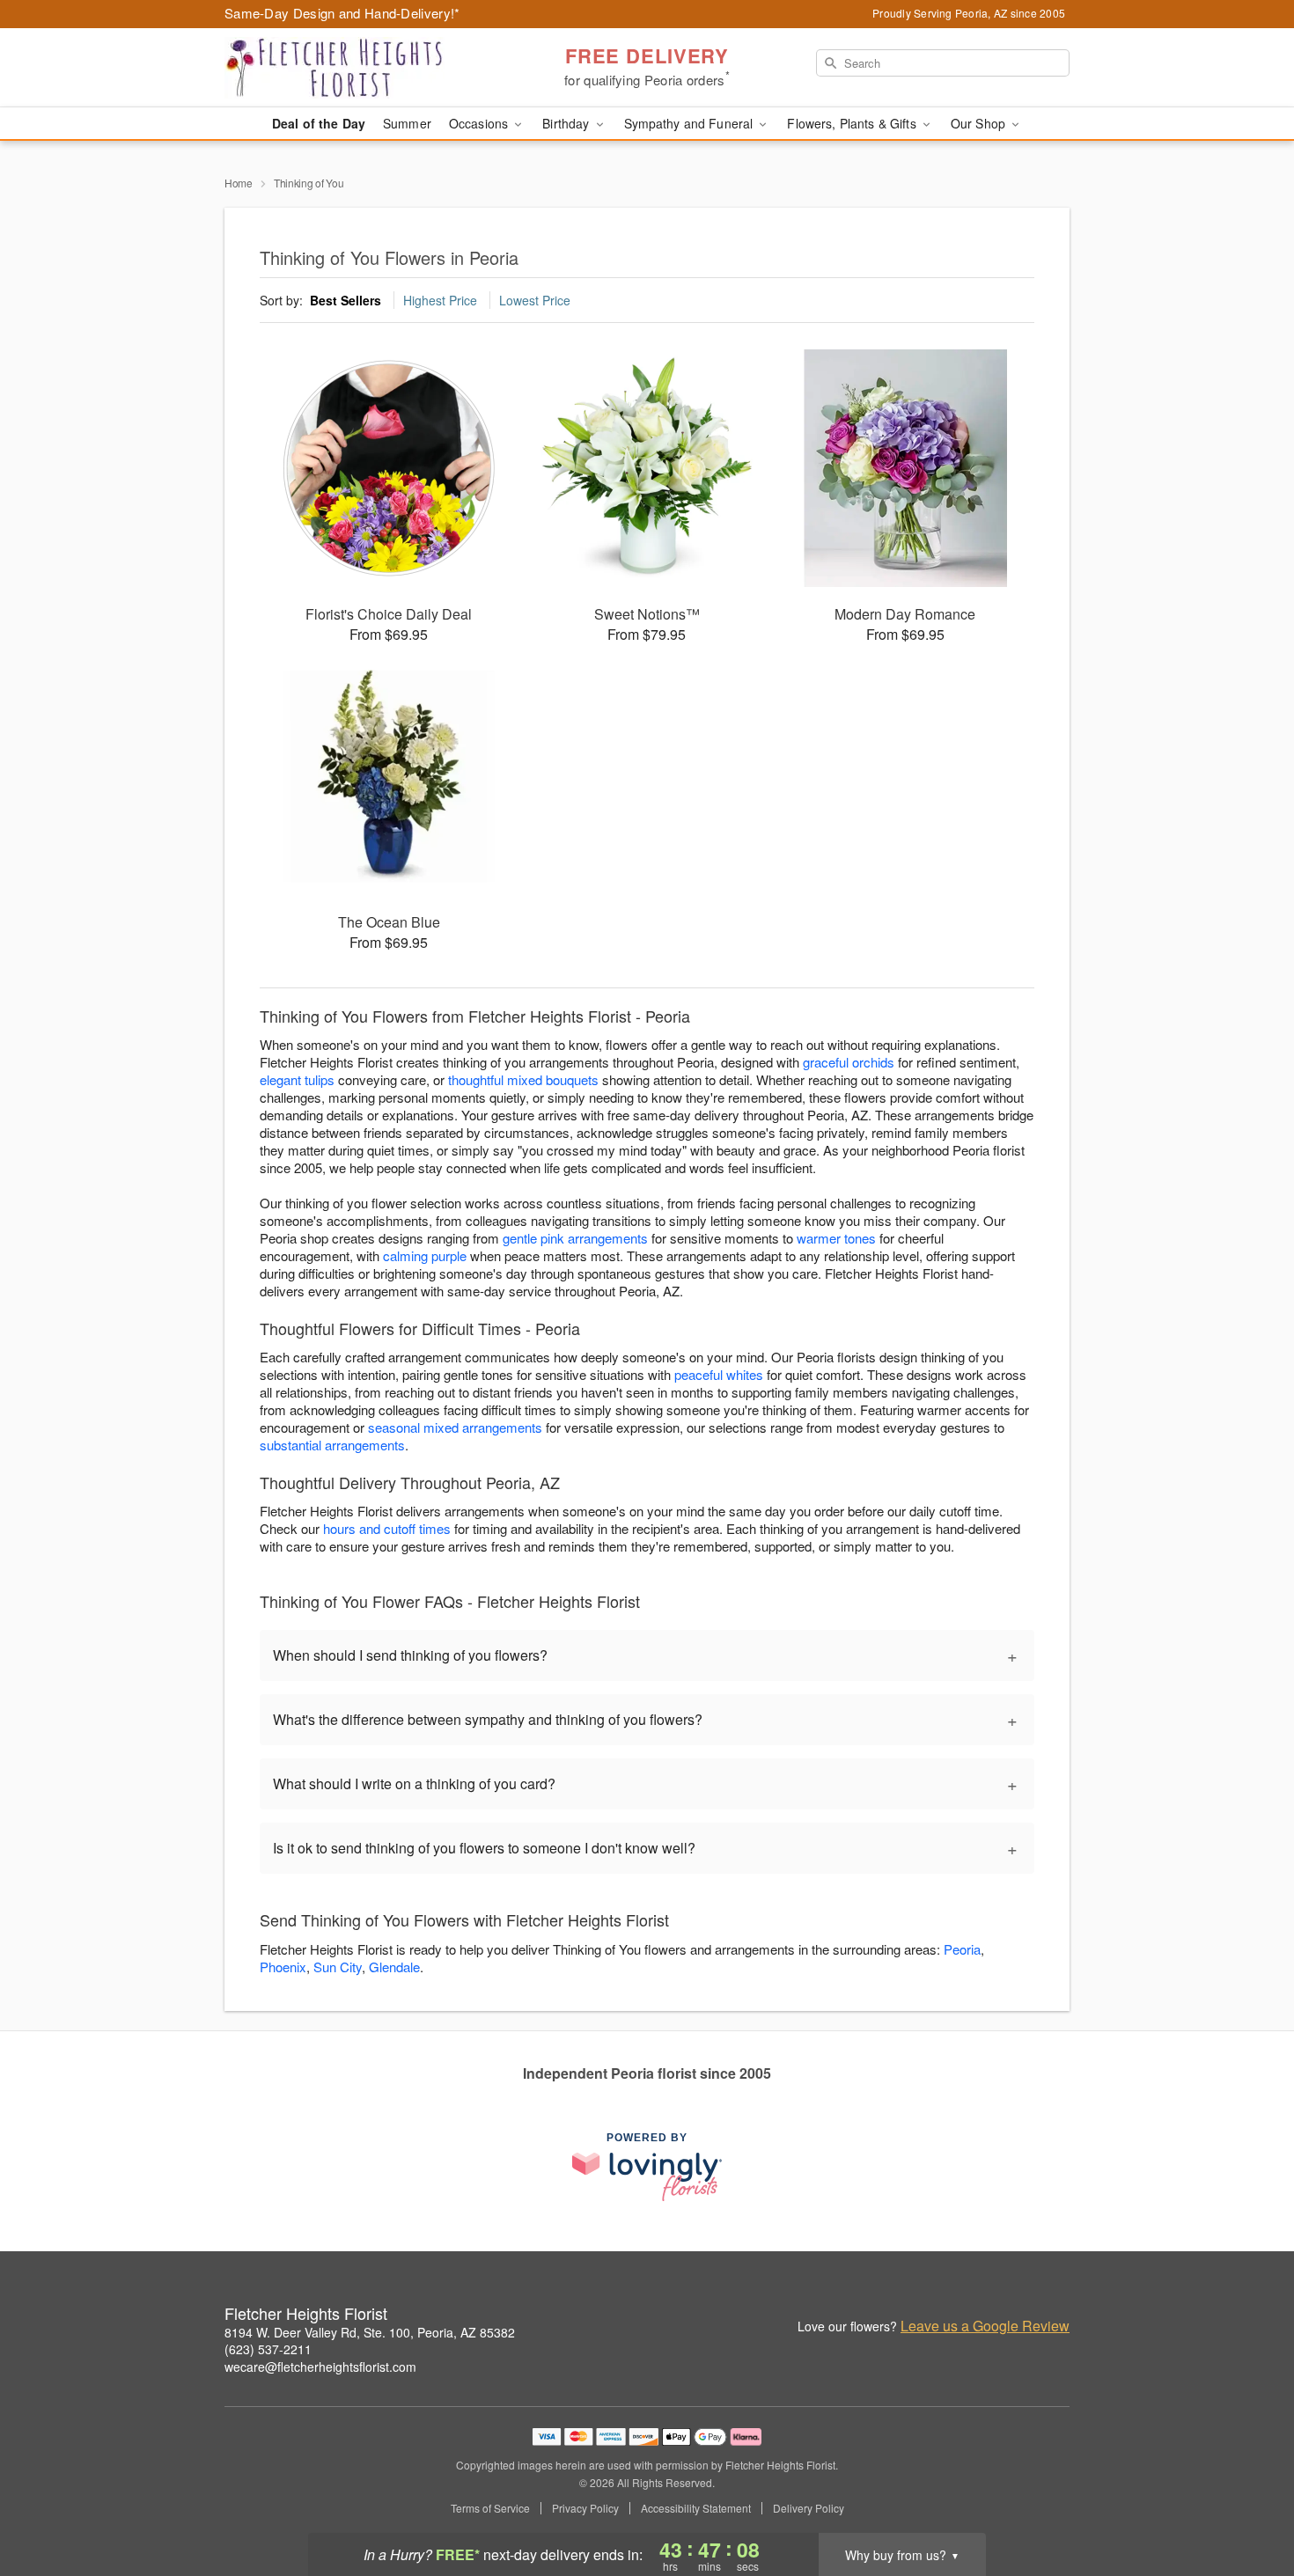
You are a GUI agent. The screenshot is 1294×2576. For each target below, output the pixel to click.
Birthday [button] (567, 123)
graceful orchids (849, 1062)
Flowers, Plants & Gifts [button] (853, 123)
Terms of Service (490, 2508)
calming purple (425, 1255)
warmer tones (836, 1238)
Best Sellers (346, 300)
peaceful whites (719, 1374)
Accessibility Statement (696, 2508)
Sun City (338, 1967)
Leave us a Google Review (985, 2326)
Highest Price (440, 300)
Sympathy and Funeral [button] (691, 123)
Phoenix (283, 1967)
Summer (407, 123)
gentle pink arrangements (575, 1238)
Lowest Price (535, 300)
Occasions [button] (480, 123)
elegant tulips (297, 1079)
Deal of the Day (319, 123)
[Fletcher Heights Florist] (351, 68)
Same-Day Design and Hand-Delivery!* (342, 13)
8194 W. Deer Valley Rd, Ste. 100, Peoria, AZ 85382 (370, 2332)
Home (239, 183)
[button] (1248, 2501)
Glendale (394, 1967)
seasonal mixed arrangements (455, 1427)
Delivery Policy (809, 2508)
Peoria (962, 1949)
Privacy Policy (585, 2508)
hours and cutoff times (387, 1528)
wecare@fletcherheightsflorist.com (320, 2367)
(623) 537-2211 (268, 2349)
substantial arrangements (332, 1445)
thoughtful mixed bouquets (523, 1079)
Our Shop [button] (980, 123)
